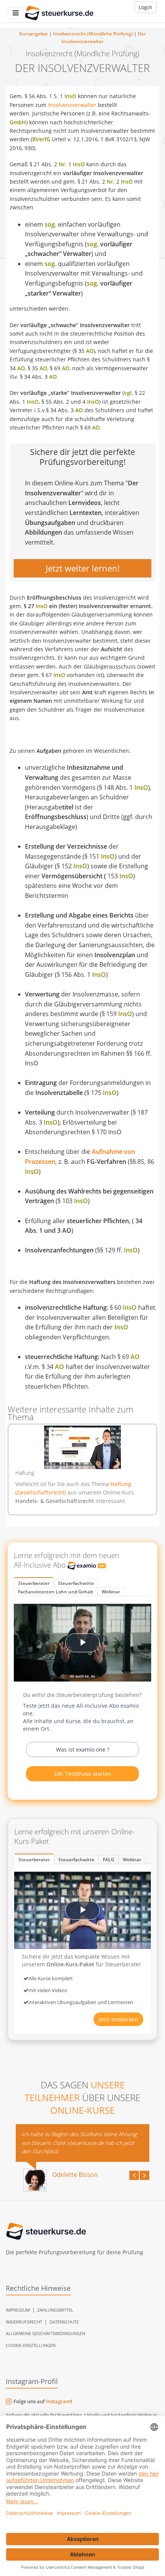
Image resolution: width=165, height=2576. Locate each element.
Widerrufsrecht (24, 2322)
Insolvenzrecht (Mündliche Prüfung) (93, 34)
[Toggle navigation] (16, 13)
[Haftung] (82, 1447)
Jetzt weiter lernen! (83, 568)
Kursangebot (34, 34)
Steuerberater (34, 1583)
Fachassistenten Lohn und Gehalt (56, 1592)
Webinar (111, 1592)
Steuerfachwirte (76, 1583)
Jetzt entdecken (118, 2019)
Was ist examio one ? (83, 1749)
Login (145, 7)
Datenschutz (64, 2322)
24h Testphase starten (82, 1774)
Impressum (18, 2310)
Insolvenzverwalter (72, 105)
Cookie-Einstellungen (31, 2345)
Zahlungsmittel (55, 2310)
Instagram (58, 2401)
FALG (109, 1860)
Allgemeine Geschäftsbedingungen (45, 2333)
